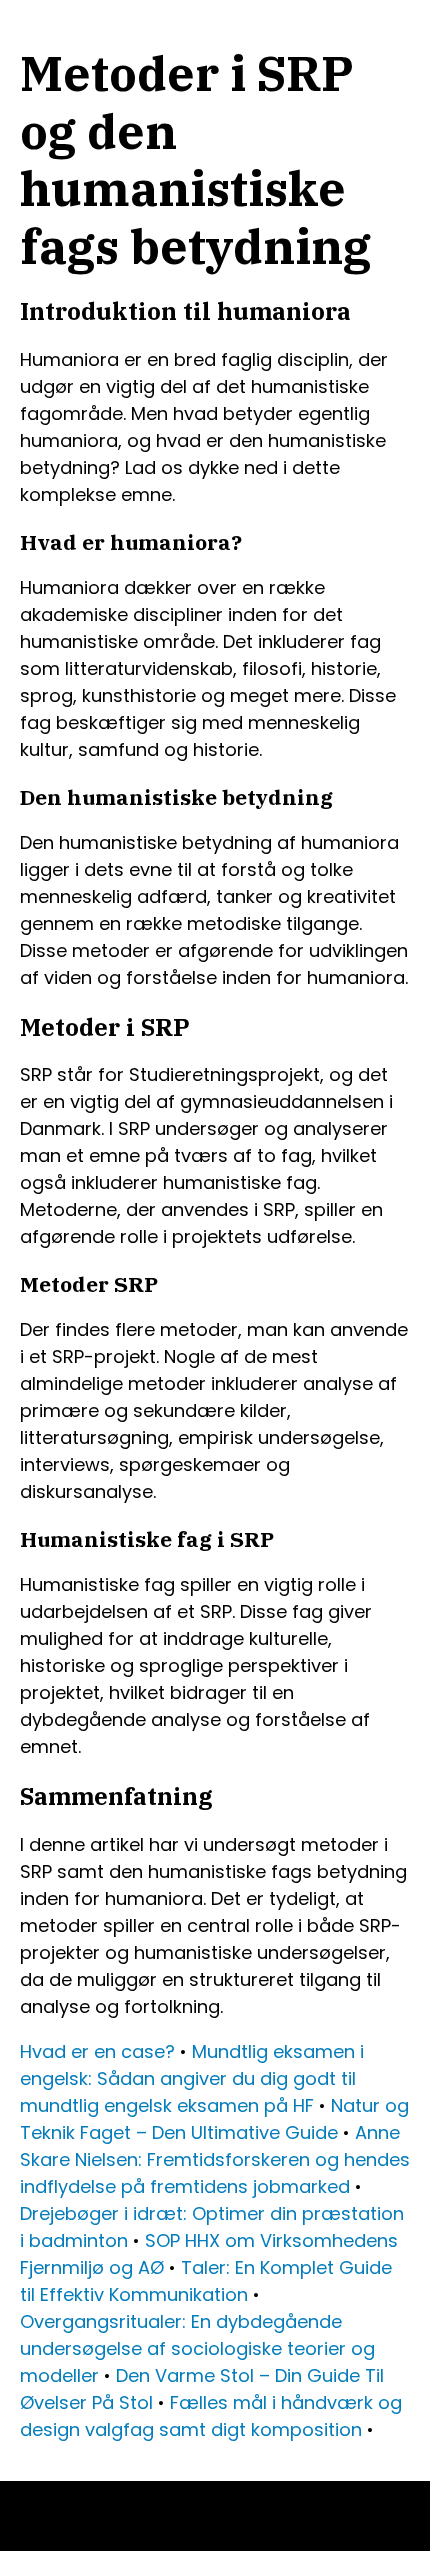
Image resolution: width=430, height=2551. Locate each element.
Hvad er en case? (97, 2051)
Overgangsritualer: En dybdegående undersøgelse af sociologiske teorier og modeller (197, 2348)
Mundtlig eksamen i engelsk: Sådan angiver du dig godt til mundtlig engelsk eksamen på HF (192, 2078)
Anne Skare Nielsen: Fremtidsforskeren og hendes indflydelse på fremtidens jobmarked (215, 2159)
